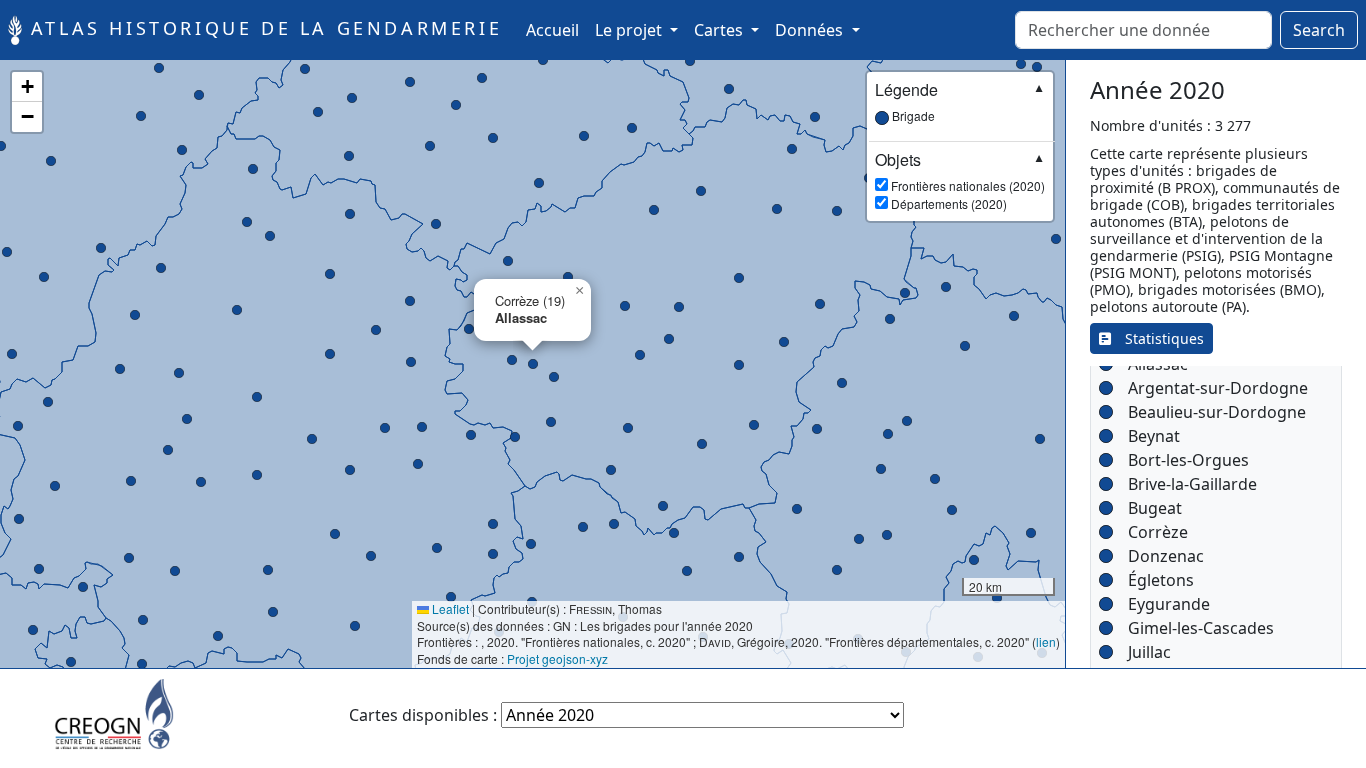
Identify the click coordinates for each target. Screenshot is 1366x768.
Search (1319, 30)
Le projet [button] (630, 30)
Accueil (556, 29)
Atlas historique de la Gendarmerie (262, 28)
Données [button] (811, 30)
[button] (997, 598)
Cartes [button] (720, 30)
